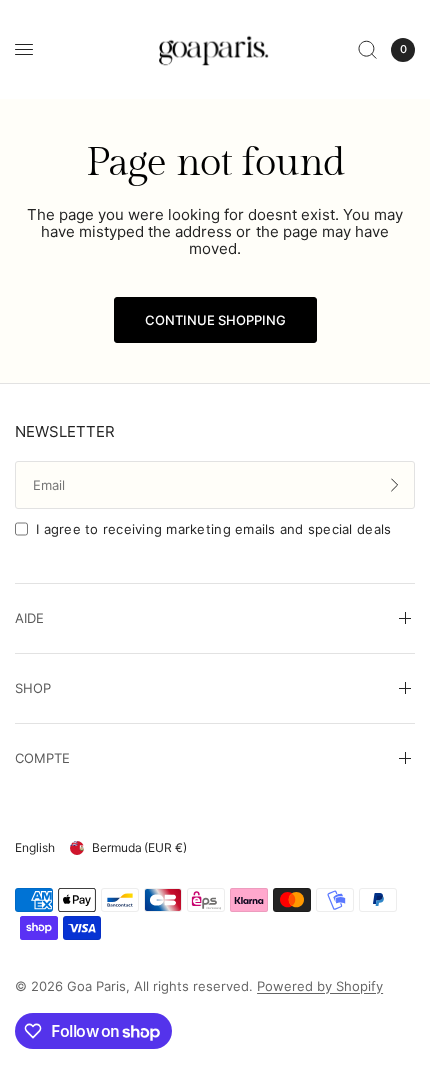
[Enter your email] (395, 485)
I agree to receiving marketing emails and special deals (213, 529)
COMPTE (42, 758)
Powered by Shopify (320, 986)
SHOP (33, 688)
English (35, 847)
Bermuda (139, 847)
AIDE (29, 618)
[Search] (367, 49)
